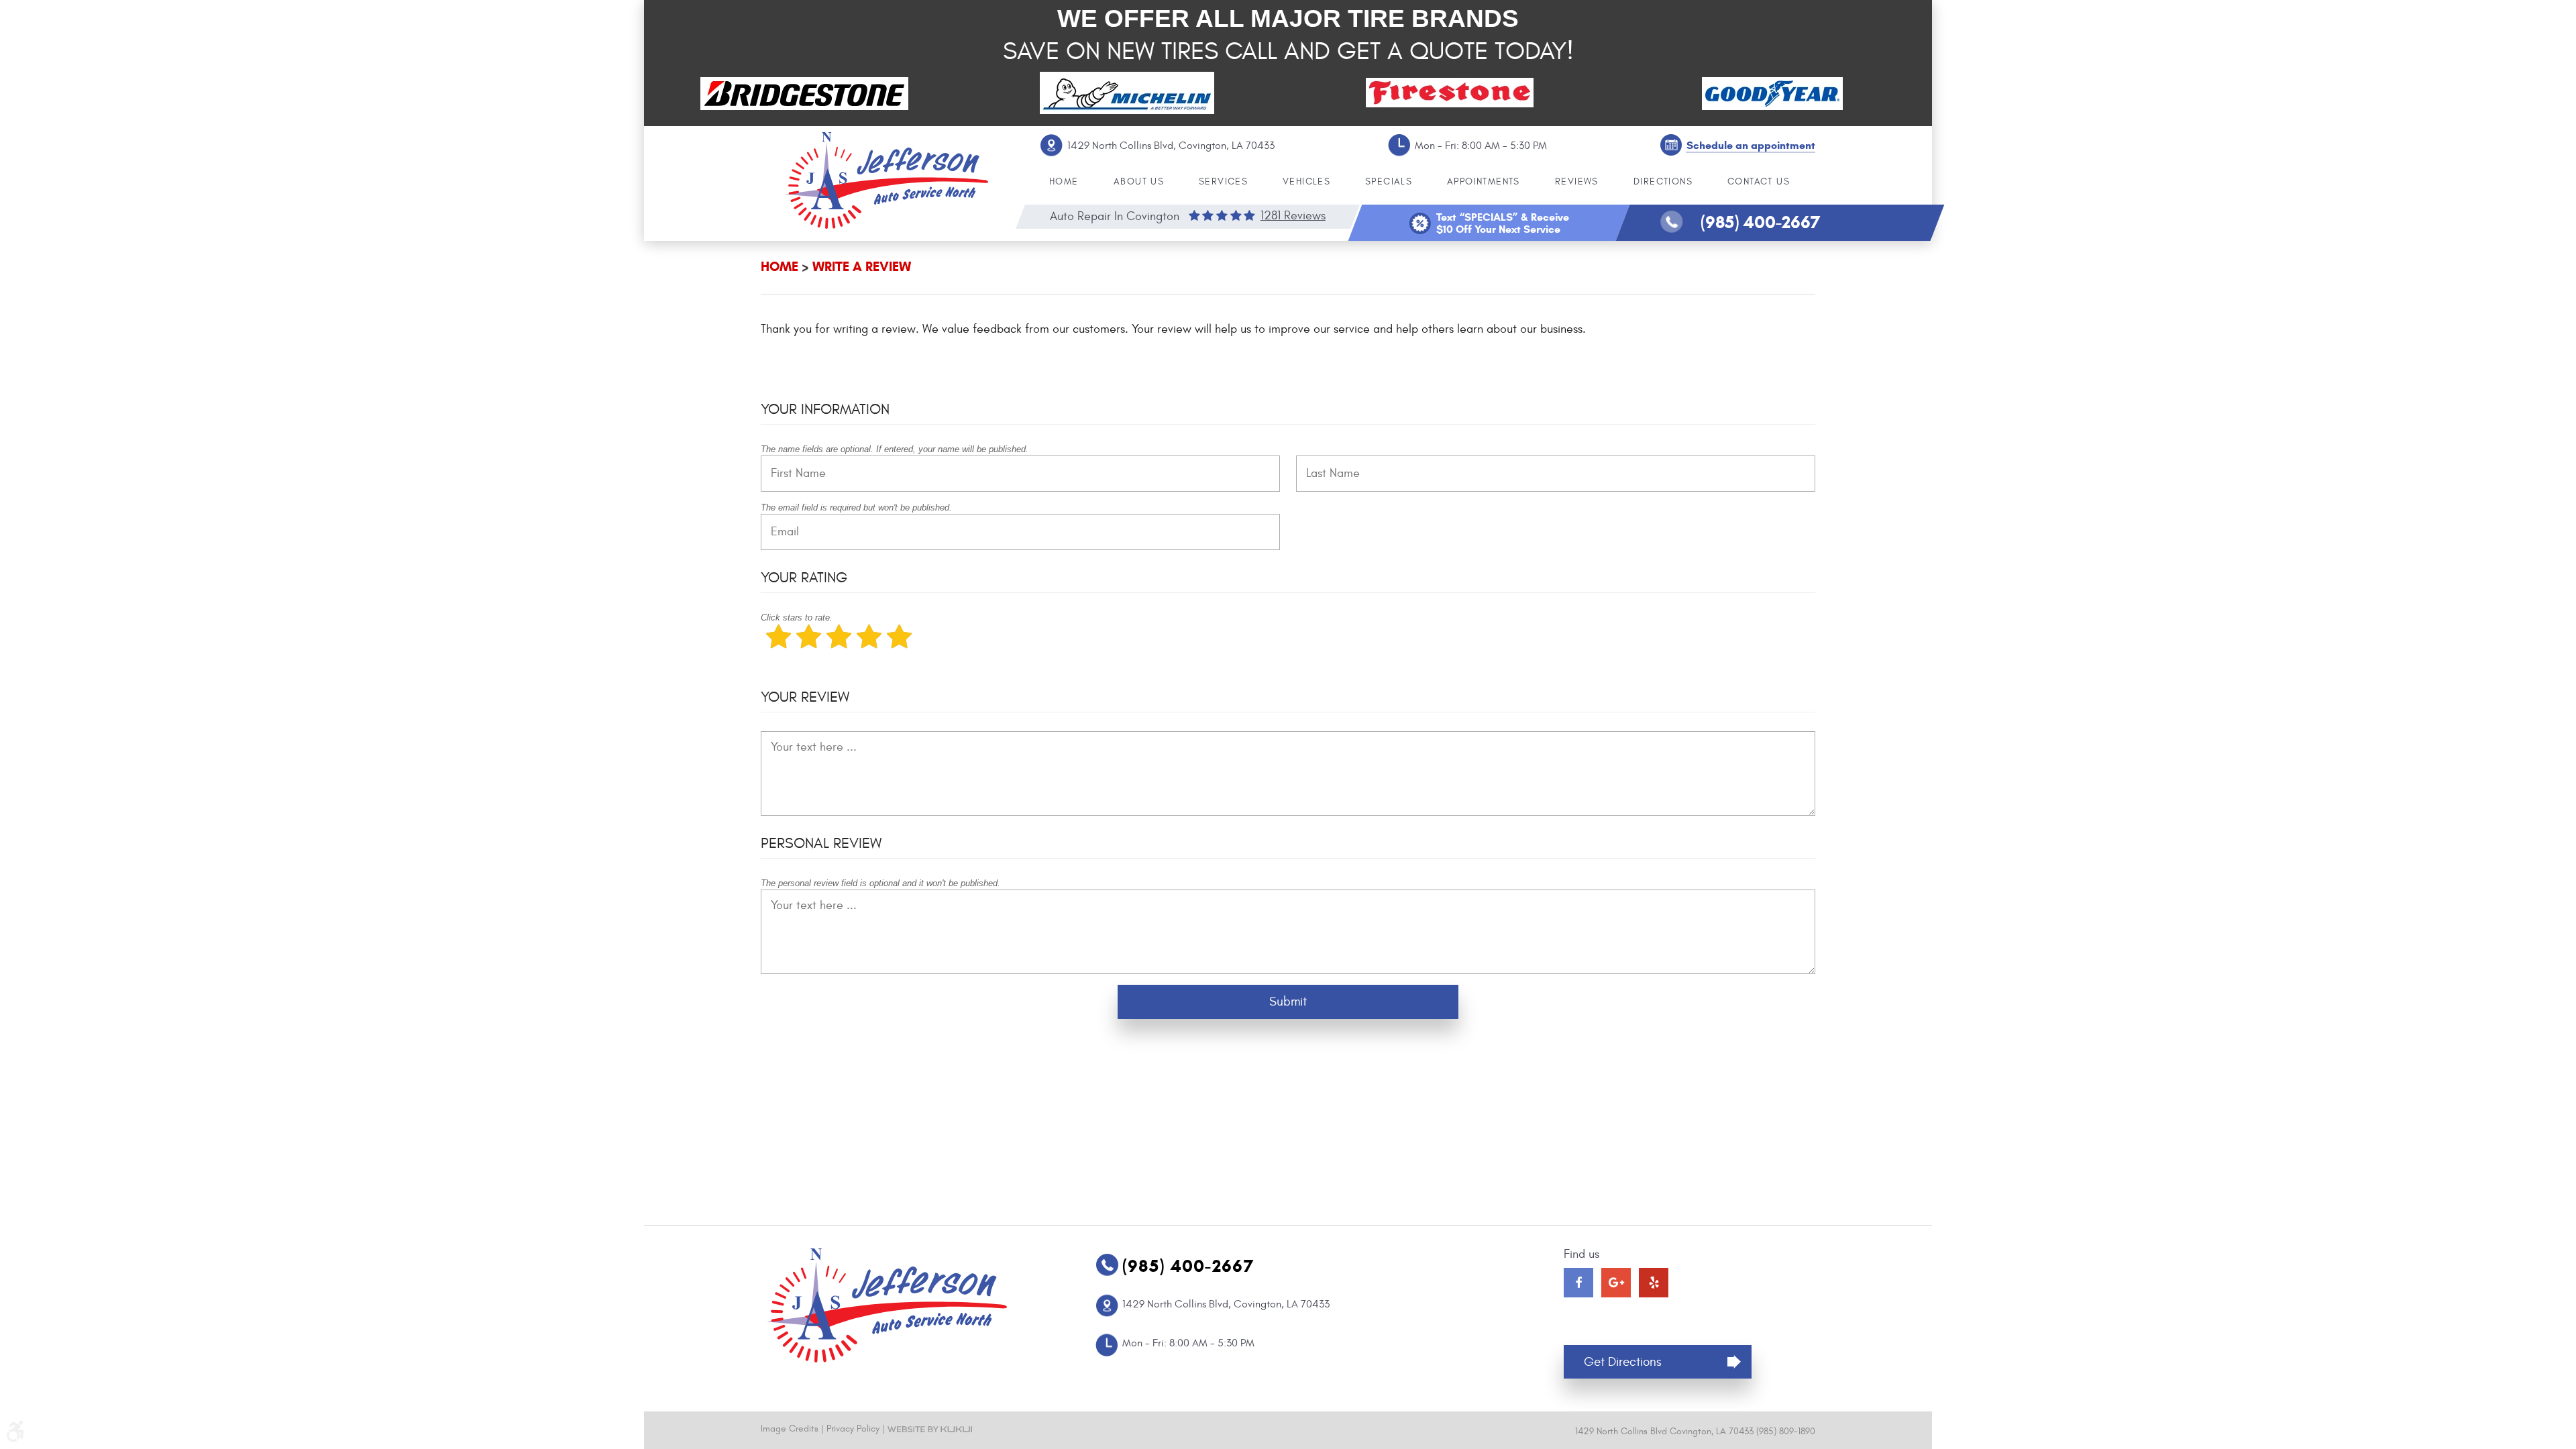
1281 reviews (1293, 216)
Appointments (1484, 181)
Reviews (1577, 181)
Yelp (1654, 1283)
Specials (1389, 181)
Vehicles (1306, 181)
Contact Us (1759, 181)
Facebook (1578, 1283)
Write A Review (862, 267)
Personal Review (821, 843)
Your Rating (804, 578)
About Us (1139, 181)
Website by (930, 1429)
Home (1064, 181)
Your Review (805, 697)
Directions (1663, 181)
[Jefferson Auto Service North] (887, 180)
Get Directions (1623, 1362)
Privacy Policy (853, 1429)
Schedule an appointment (1751, 145)
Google (1616, 1283)
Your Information (825, 409)
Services (1223, 181)
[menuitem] (1064, 182)
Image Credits (790, 1429)
